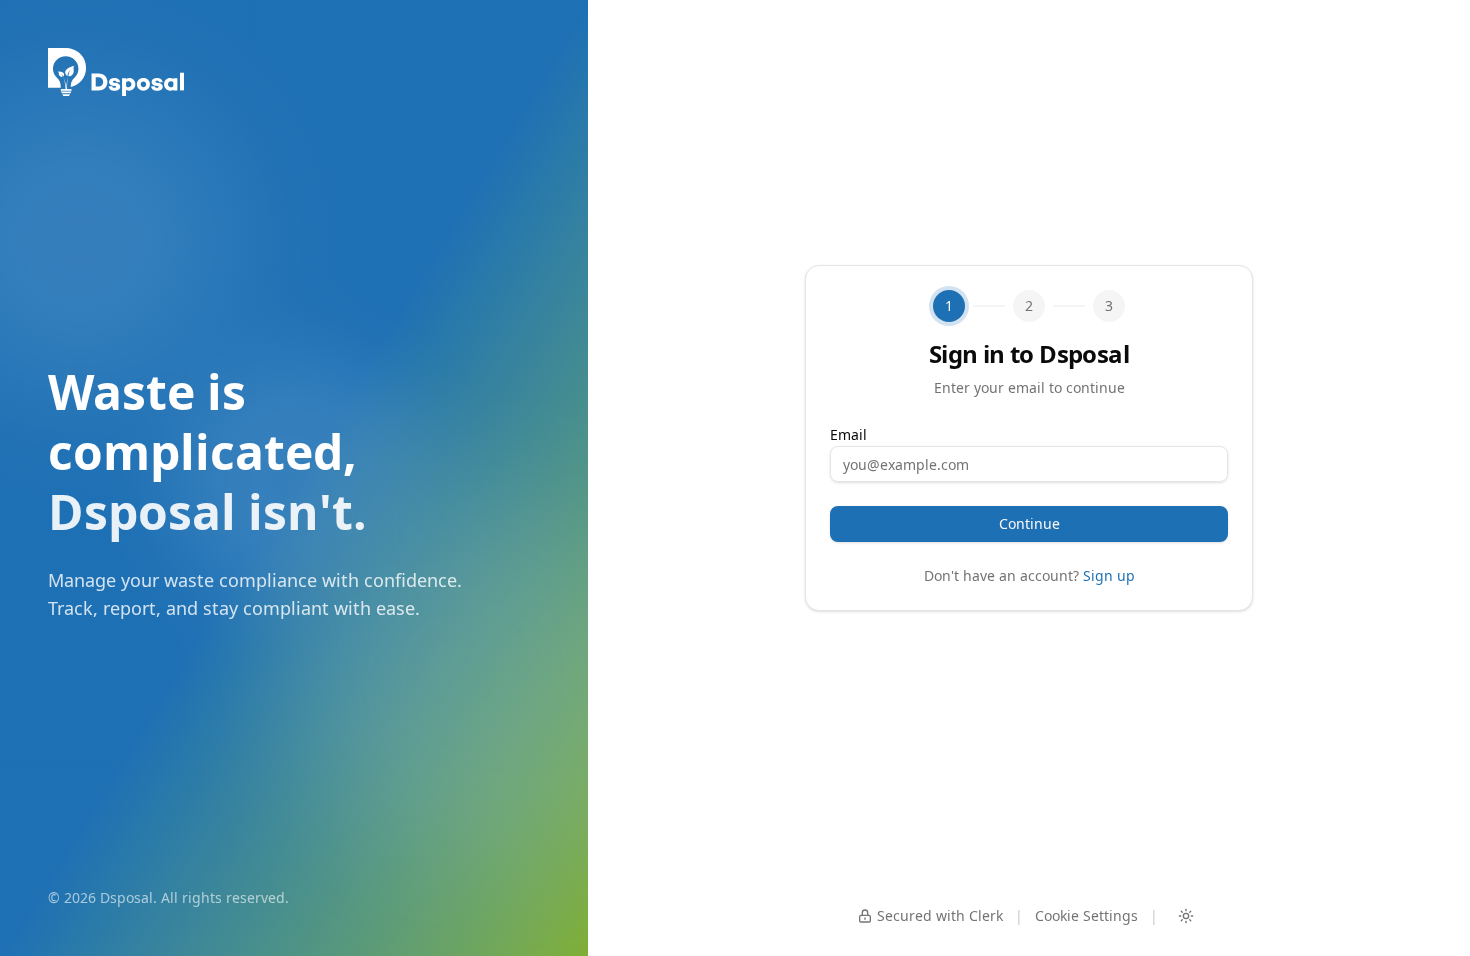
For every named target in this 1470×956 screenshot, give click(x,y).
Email (848, 434)
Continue (1029, 523)
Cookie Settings (1086, 915)
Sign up (1109, 575)
